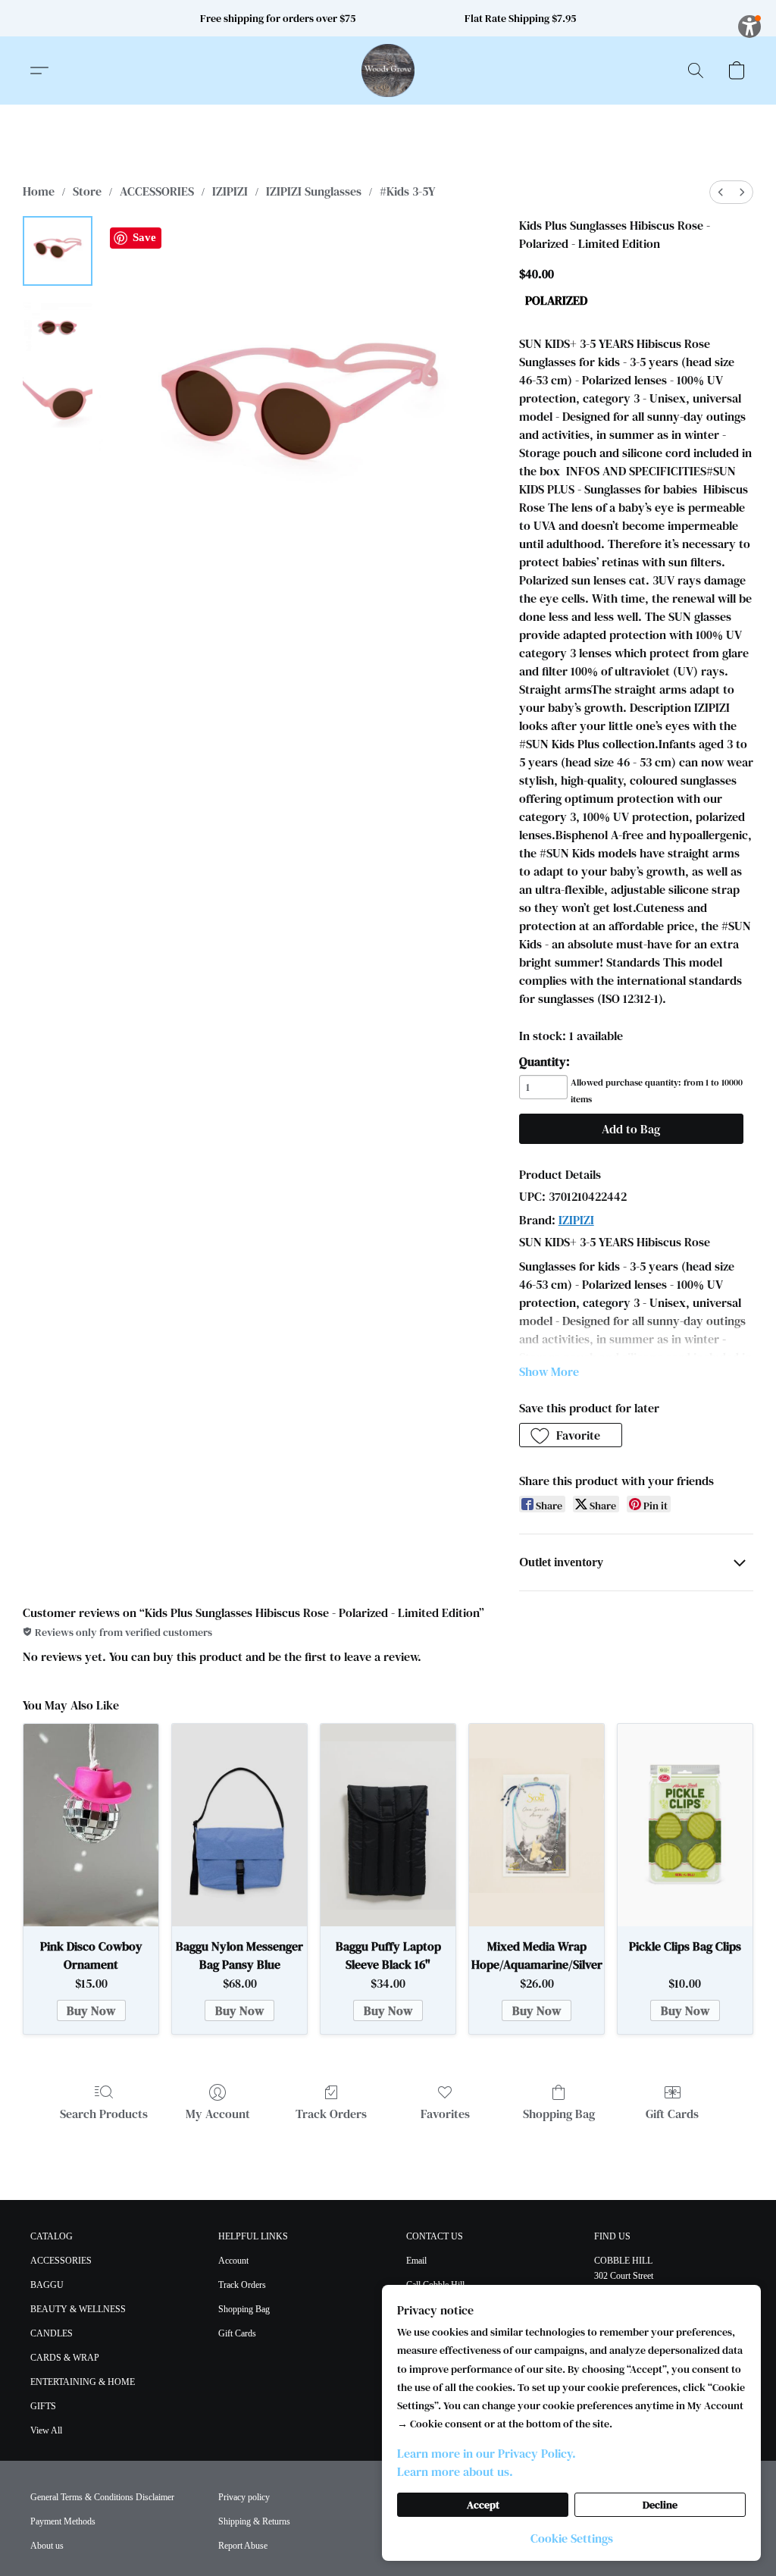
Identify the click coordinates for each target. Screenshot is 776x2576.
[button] (388, 71)
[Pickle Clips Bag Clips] (685, 1825)
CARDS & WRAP (65, 2358)
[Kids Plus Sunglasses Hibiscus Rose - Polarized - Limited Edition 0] (58, 251)
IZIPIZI (230, 191)
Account (233, 2261)
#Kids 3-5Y (407, 191)
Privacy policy (244, 2497)
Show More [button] (549, 1371)
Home (39, 191)
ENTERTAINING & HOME (83, 2382)
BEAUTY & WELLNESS (78, 2309)
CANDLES (52, 2333)
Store (87, 191)
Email (416, 2261)
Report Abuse (243, 2546)
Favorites (445, 2114)
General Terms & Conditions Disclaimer (102, 2497)
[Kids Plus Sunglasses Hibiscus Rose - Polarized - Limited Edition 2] (58, 403)
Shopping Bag (559, 2114)
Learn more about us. (455, 2471)
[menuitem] (721, 192)
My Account (218, 2114)
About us (47, 2546)
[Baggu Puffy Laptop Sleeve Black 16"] (388, 1825)
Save (144, 237)
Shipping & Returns (254, 2521)
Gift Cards (672, 2114)
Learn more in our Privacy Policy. (487, 2453)
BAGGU (47, 2285)
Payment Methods (63, 2521)
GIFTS (43, 2406)
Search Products (104, 2114)
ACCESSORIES (157, 191)
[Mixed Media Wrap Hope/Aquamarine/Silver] (537, 1825)
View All (46, 2430)
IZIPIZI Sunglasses (314, 191)
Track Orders (331, 2114)
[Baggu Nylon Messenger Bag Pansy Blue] (239, 1825)
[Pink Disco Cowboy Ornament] (91, 1825)
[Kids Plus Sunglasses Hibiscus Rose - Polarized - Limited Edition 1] (58, 327)
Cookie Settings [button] (572, 2538)
